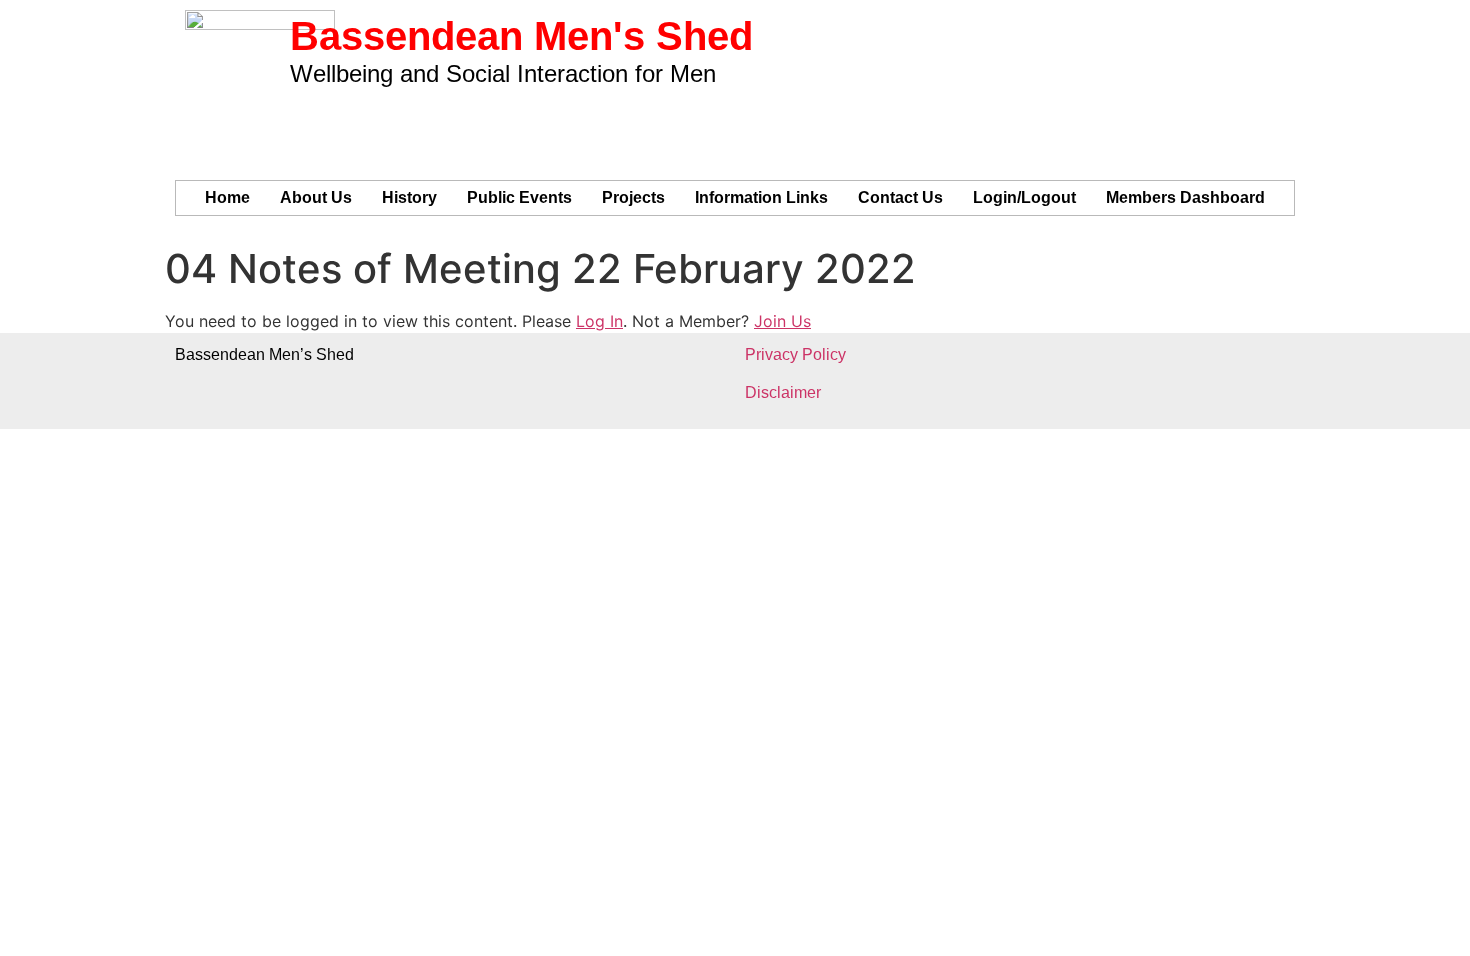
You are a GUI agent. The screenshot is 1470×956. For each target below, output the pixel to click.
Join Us (782, 321)
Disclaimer (783, 392)
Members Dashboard (1185, 197)
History (409, 197)
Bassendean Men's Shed (521, 36)
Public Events (519, 197)
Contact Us (900, 197)
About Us (316, 197)
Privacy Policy (795, 354)
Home (227, 197)
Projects (633, 197)
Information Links (761, 197)
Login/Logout (1024, 197)
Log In (599, 321)
